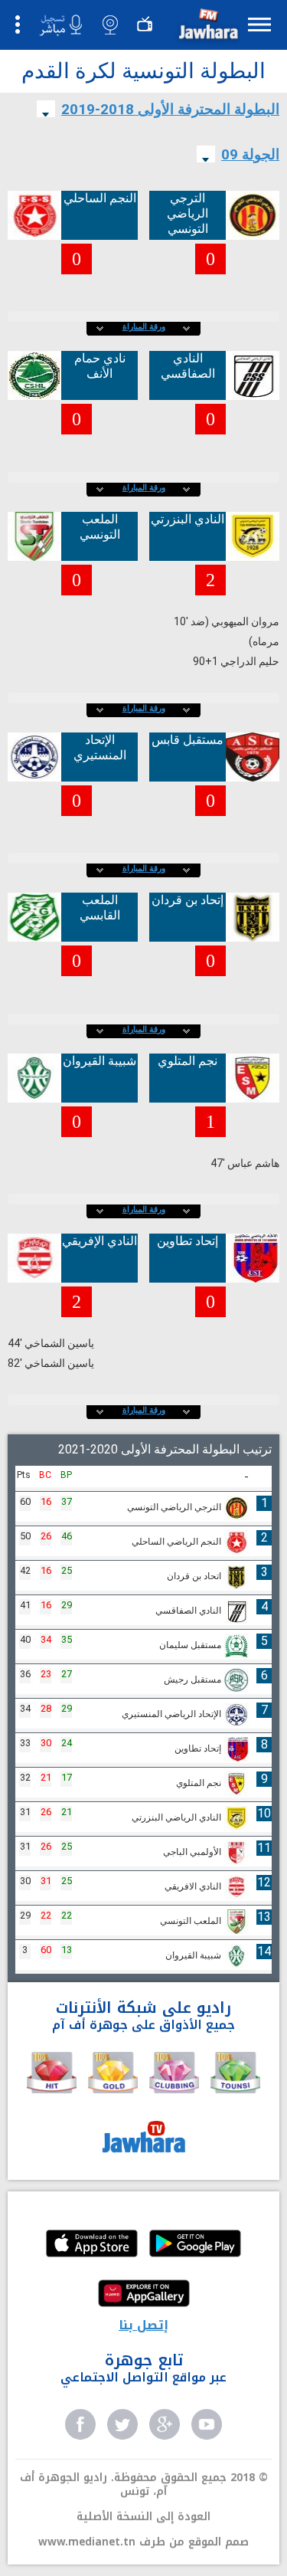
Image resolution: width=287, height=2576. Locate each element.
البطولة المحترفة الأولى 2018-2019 (170, 109)
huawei (144, 2295)
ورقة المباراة (144, 327)
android (195, 2245)
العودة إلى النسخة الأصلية (143, 2517)
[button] (207, 27)
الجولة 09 (250, 154)
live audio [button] (60, 25)
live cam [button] (110, 25)
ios (92, 2245)
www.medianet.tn (87, 2542)
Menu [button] (259, 24)
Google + (165, 2424)
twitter (122, 2424)
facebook (80, 2424)
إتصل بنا (143, 2325)
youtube (207, 2424)
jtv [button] (145, 25)
